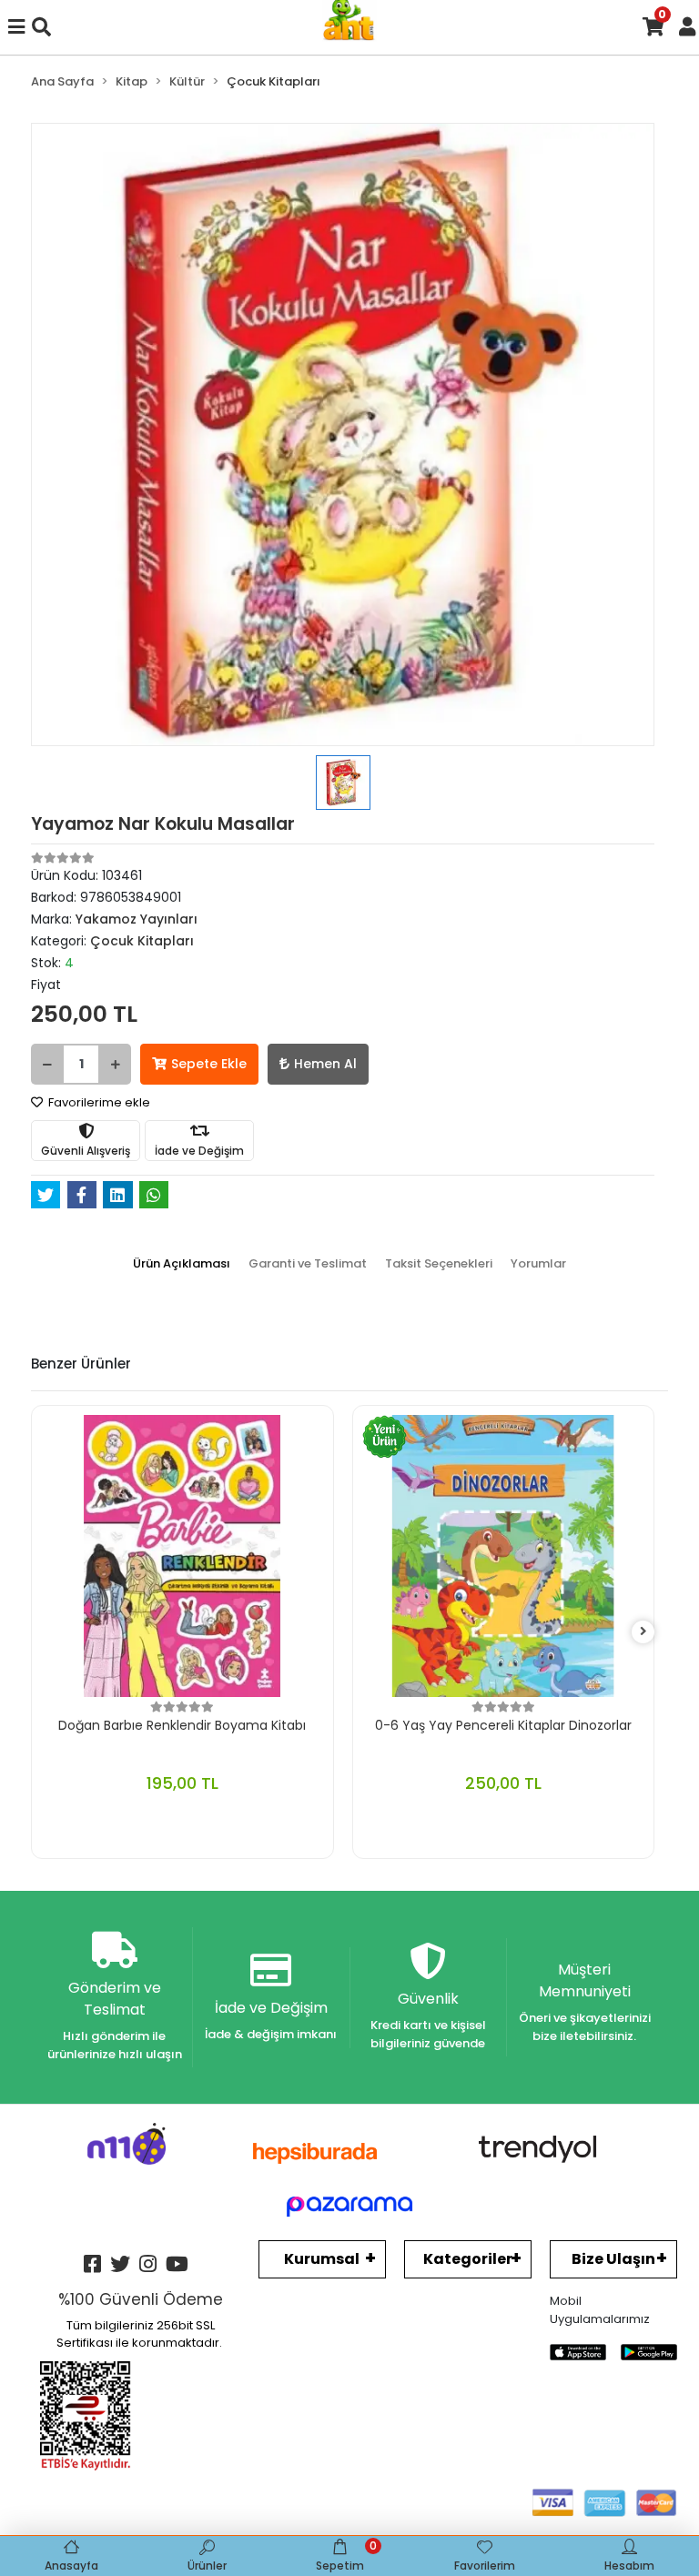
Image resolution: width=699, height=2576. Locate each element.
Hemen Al (325, 1064)
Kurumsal (322, 2259)
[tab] (182, 1264)
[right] (643, 1632)
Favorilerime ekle (98, 1102)
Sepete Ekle (209, 1064)
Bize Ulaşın (613, 2259)
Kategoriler (468, 2259)
